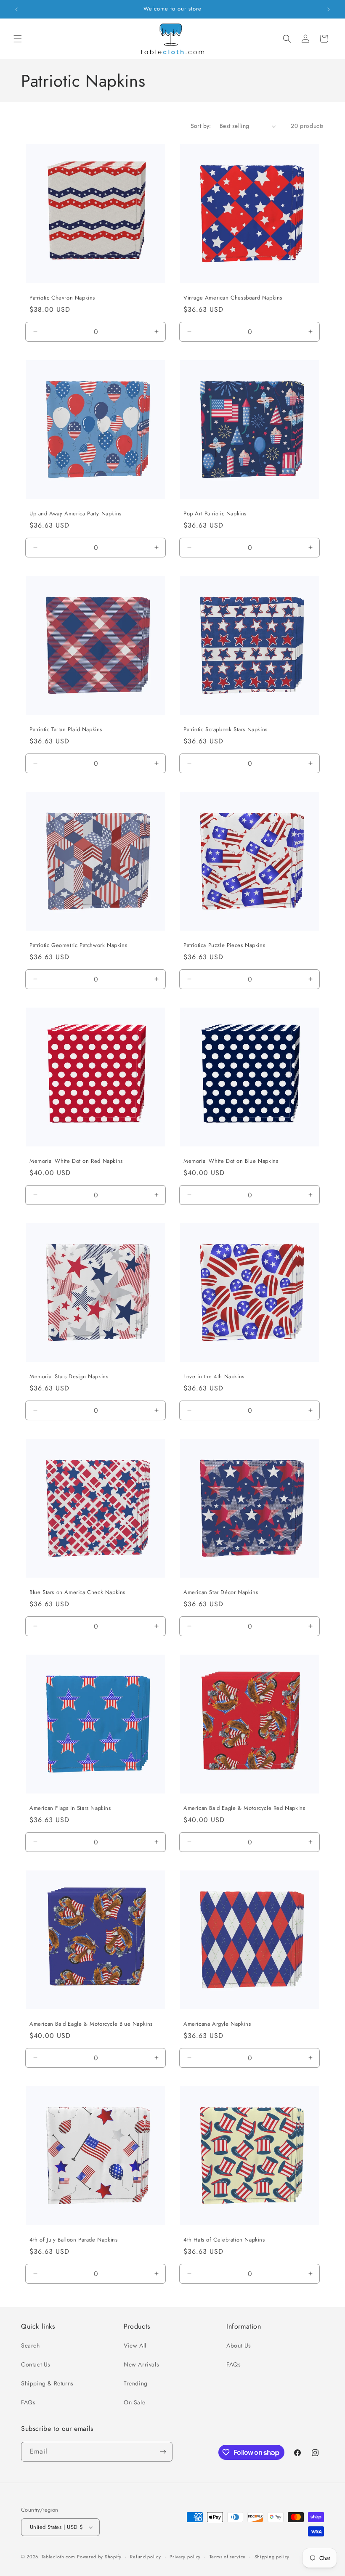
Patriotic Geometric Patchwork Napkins (78, 946)
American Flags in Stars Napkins (70, 1808)
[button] (18, 39)
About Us (239, 2345)
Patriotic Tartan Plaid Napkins (66, 730)
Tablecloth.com (58, 2557)
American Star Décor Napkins (221, 1593)
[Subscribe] (163, 2452)
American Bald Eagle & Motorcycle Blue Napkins (91, 2024)
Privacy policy (185, 2557)
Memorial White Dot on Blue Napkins (231, 1161)
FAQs (28, 2402)
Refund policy (145, 2557)
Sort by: (201, 126)
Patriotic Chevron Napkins (62, 298)
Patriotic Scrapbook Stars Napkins (226, 730)
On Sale (134, 2402)
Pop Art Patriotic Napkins (215, 514)
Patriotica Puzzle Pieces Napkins (224, 946)
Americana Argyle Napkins (217, 2024)
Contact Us (36, 2364)
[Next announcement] (329, 9)
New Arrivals (141, 2364)
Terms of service (228, 2557)
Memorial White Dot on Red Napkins (76, 1161)
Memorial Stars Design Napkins (69, 1377)
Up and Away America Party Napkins (76, 514)
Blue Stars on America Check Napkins (77, 1593)
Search (31, 2345)
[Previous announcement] (16, 9)
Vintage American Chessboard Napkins (233, 298)
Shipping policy (272, 2557)
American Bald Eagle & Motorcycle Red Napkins (244, 1808)
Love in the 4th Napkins (214, 1377)
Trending (136, 2383)
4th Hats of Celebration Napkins (224, 2240)
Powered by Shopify (99, 2557)
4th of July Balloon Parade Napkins (73, 2240)
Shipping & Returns (47, 2383)
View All (135, 2345)
